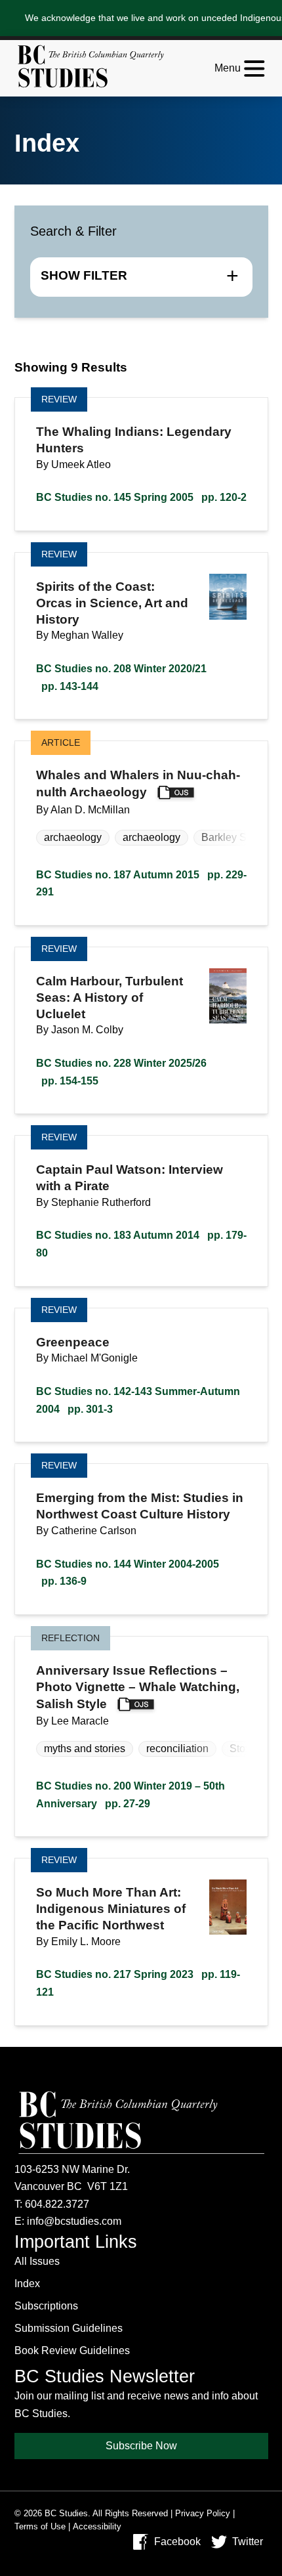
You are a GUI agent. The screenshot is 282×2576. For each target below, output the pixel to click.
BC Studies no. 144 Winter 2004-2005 (128, 1573)
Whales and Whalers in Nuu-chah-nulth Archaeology (138, 784)
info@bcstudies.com (74, 2221)
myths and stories (85, 1749)
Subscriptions (46, 2306)
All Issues (37, 2261)
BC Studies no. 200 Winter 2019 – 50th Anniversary (131, 1795)
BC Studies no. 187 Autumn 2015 (141, 884)
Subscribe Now (141, 2446)
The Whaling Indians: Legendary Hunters (134, 440)
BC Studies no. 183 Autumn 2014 (141, 1244)
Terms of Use (40, 2526)
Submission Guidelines (69, 2328)
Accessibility (97, 2526)
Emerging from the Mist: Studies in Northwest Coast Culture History (140, 1506)
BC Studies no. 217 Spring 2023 (138, 1983)
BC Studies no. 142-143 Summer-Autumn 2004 (138, 1400)
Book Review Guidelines (72, 2351)
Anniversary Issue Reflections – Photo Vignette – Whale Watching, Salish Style (138, 1687)
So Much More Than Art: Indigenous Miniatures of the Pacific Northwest (111, 1909)
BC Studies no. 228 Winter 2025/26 (121, 1072)
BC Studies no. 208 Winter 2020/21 (121, 677)
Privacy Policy (203, 2513)
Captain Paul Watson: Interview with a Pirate (130, 1178)
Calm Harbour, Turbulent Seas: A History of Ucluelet (110, 998)
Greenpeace (73, 1342)
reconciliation (177, 1749)
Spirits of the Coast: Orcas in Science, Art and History (112, 603)
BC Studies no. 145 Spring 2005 (141, 497)
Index (27, 2284)
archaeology (73, 837)
